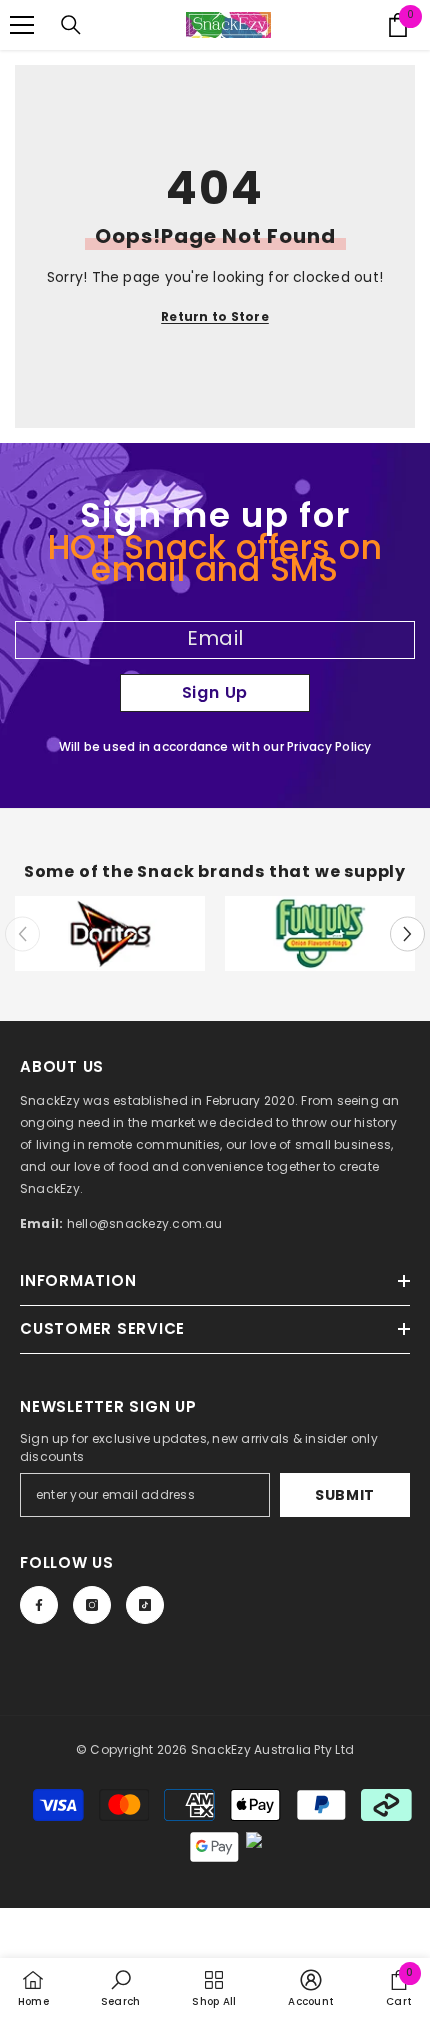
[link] (110, 933)
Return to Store (215, 316)
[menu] (22, 25)
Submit (345, 1495)
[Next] (407, 933)
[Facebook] (39, 1605)
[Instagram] (92, 1605)
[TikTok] (145, 1605)
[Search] (71, 25)
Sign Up (215, 692)
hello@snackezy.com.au (145, 1223)
